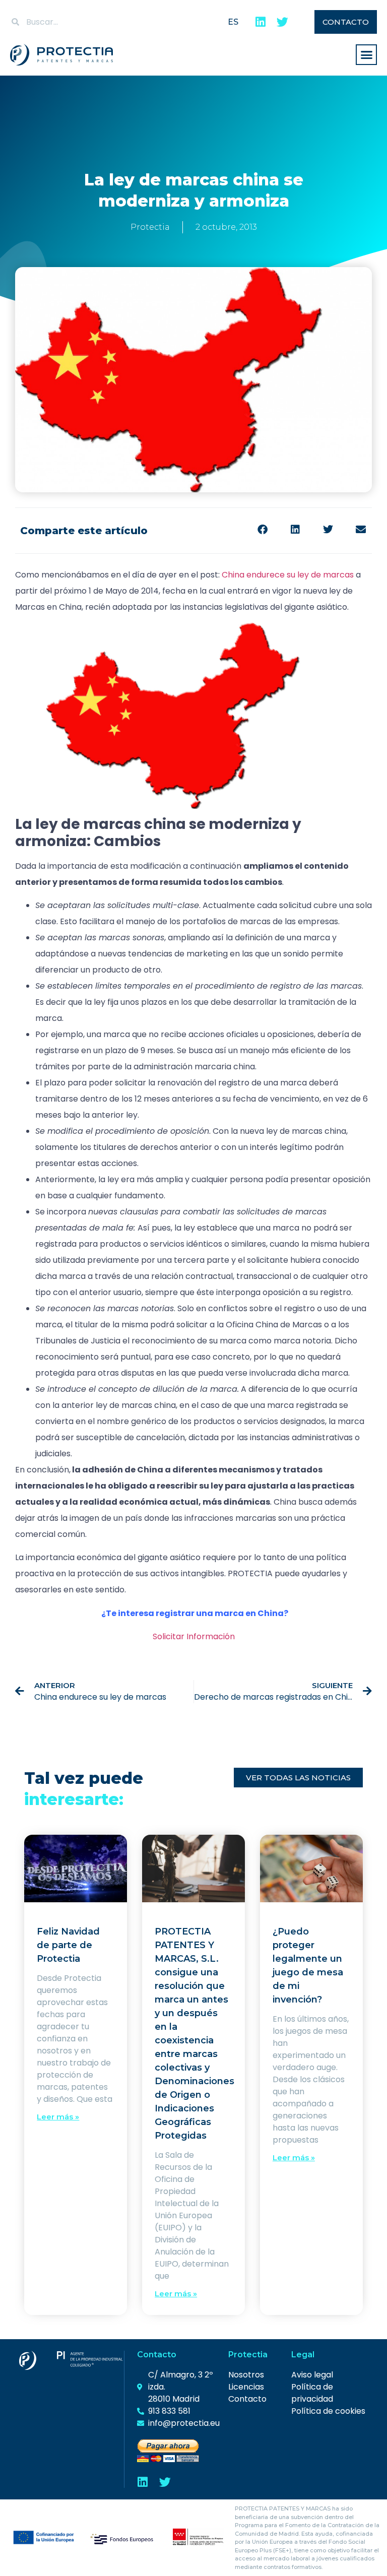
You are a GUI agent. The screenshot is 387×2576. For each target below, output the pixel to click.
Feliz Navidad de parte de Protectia (68, 1945)
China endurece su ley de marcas (288, 575)
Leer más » (58, 2117)
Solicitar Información (194, 1636)
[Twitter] (282, 22)
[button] (366, 55)
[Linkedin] (260, 22)
